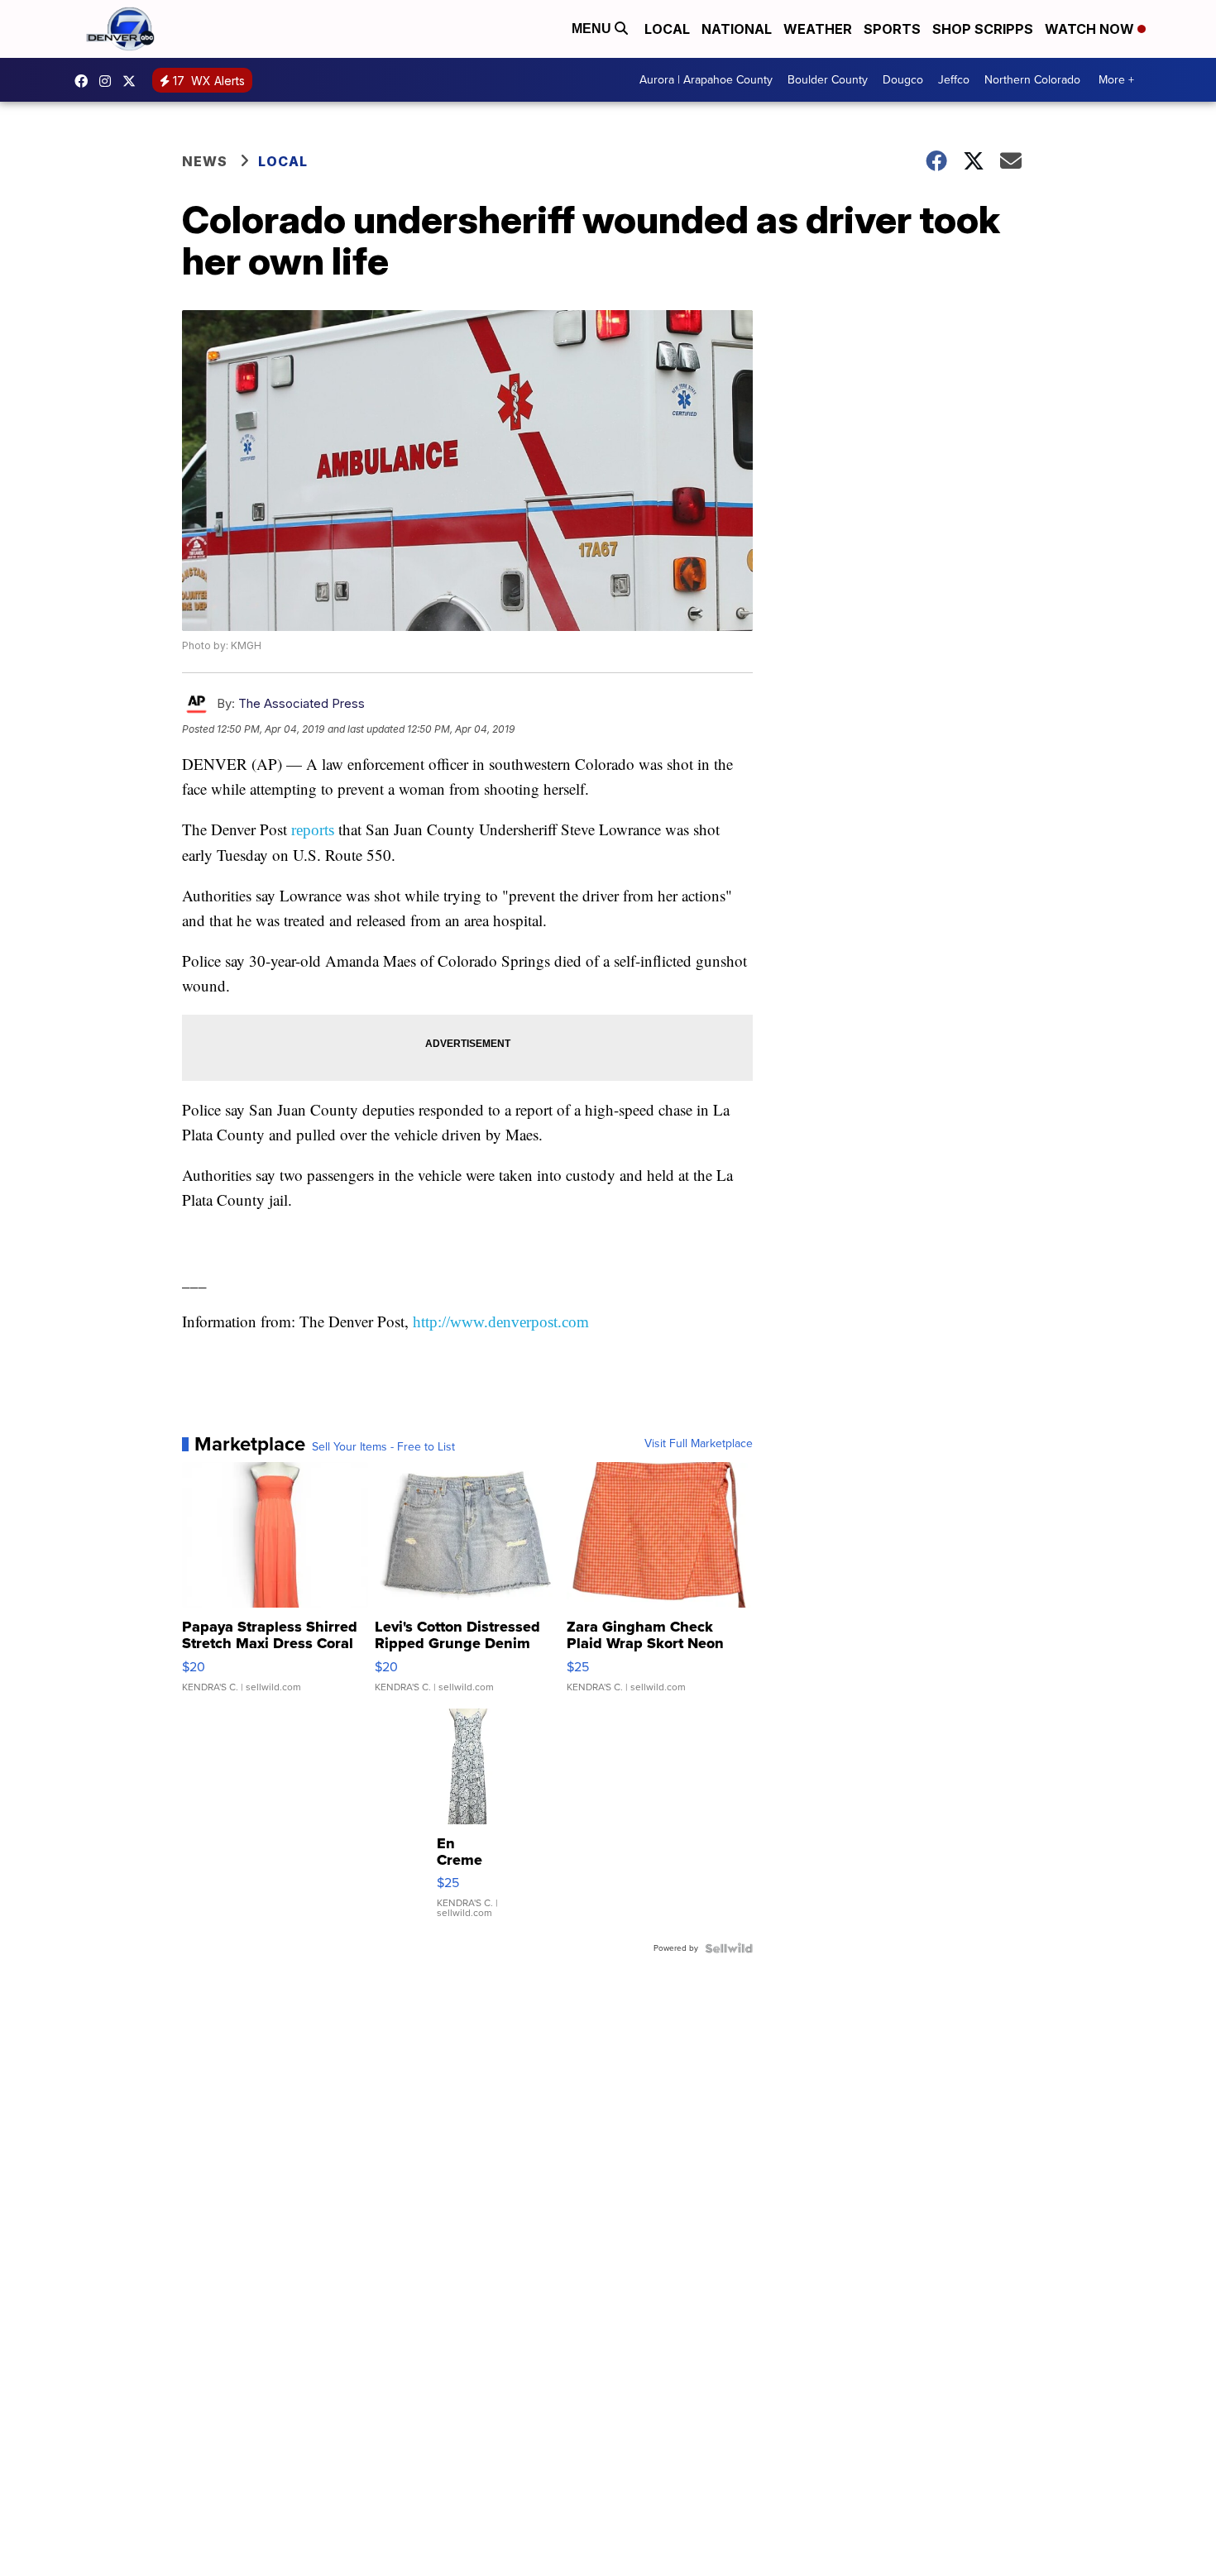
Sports (892, 29)
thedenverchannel (109, 81)
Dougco (903, 80)
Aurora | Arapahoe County (706, 80)
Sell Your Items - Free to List (383, 1447)
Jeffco (954, 80)
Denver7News (85, 81)
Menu (593, 29)
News (205, 161)
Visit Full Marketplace (699, 1444)
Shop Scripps (983, 29)
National (737, 29)
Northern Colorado (1032, 80)
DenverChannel (133, 81)
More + (1116, 80)
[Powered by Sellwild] (729, 1948)
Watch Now (1091, 29)
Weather (818, 29)
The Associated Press (302, 703)
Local (667, 29)
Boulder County (828, 80)
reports (313, 830)
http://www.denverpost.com (501, 1322)
